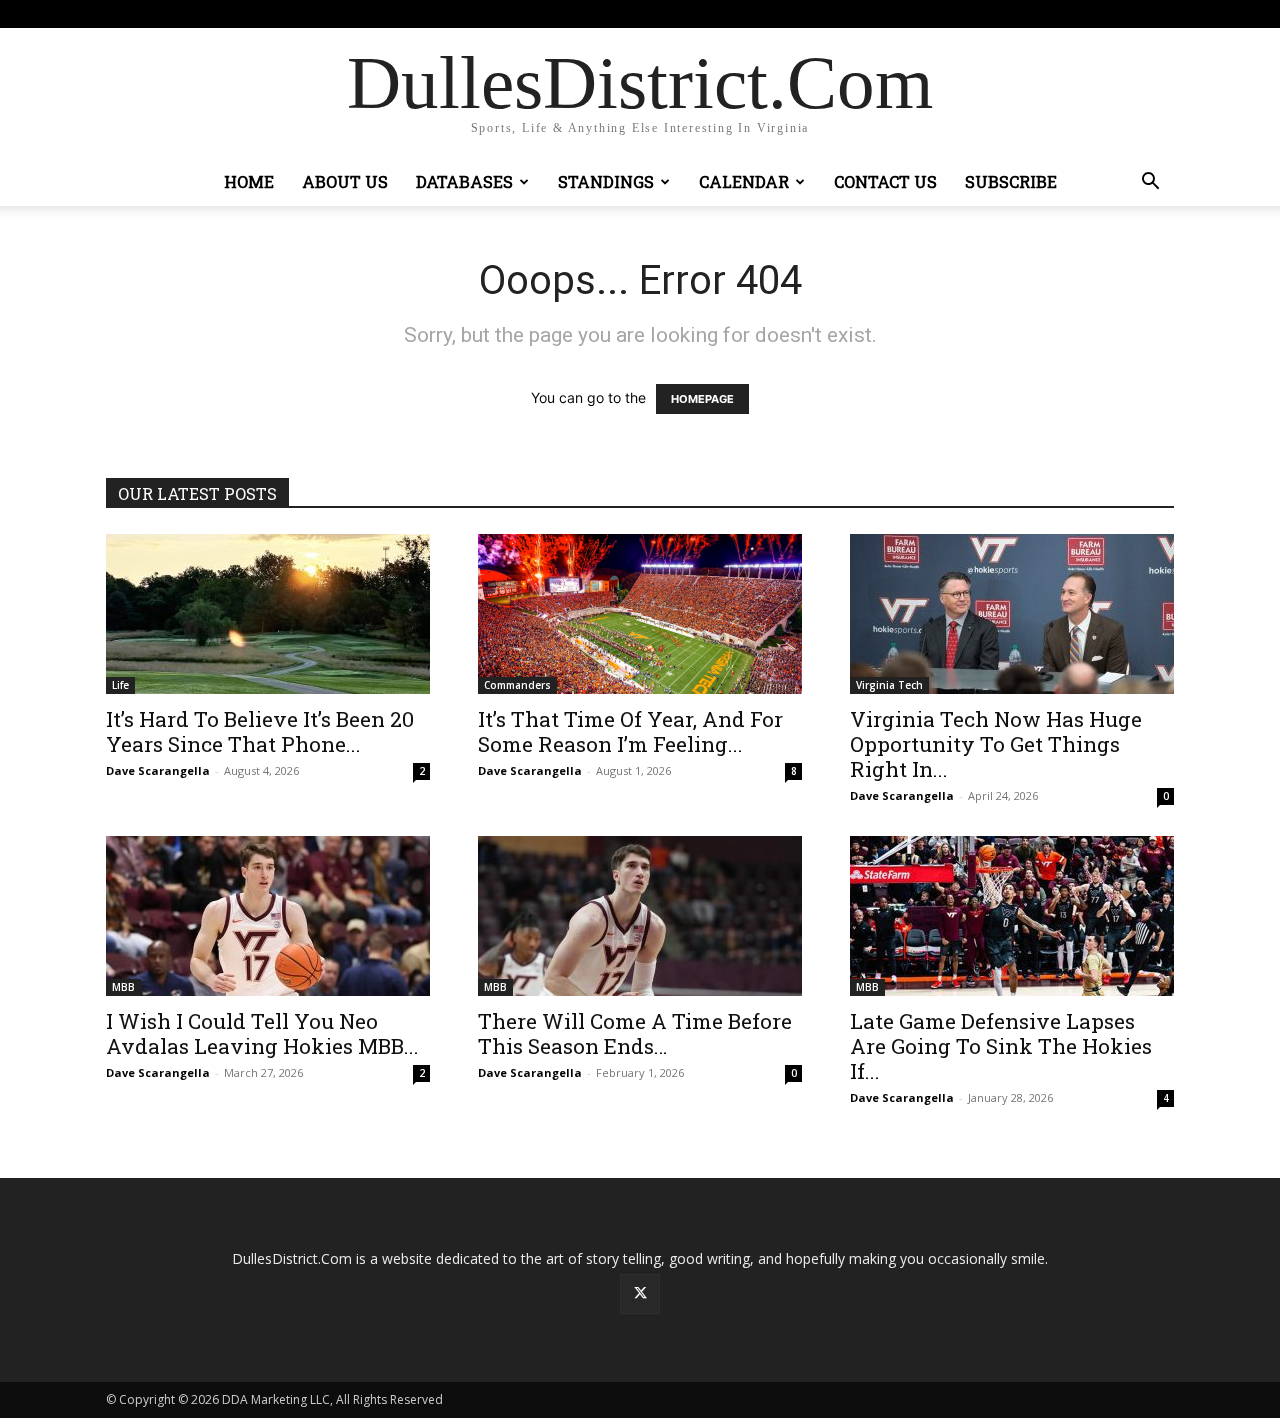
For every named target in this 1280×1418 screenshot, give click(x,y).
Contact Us (885, 181)
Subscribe (1011, 181)
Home (249, 181)
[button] (1150, 183)
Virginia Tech (889, 685)
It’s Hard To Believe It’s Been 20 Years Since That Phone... (260, 731)
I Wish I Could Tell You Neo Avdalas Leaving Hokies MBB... (262, 1033)
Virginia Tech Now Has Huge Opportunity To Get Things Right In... (996, 744)
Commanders (517, 685)
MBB (123, 987)
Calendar (744, 181)
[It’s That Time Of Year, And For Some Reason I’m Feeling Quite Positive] (640, 614)
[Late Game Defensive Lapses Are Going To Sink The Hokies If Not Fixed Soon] (1012, 916)
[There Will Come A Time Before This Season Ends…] (640, 916)
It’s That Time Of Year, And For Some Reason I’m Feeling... (630, 731)
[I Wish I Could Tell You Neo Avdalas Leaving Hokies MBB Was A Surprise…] (268, 916)
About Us (345, 181)
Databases (464, 181)
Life (120, 685)
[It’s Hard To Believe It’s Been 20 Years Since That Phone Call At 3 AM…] (268, 614)
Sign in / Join (434, 13)
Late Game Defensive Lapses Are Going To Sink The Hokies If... (1001, 1046)
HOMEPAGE (702, 399)
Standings (606, 181)
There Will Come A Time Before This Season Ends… (635, 1033)
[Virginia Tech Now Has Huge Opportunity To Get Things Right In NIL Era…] (1012, 614)
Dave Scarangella (158, 770)
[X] (1159, 14)
